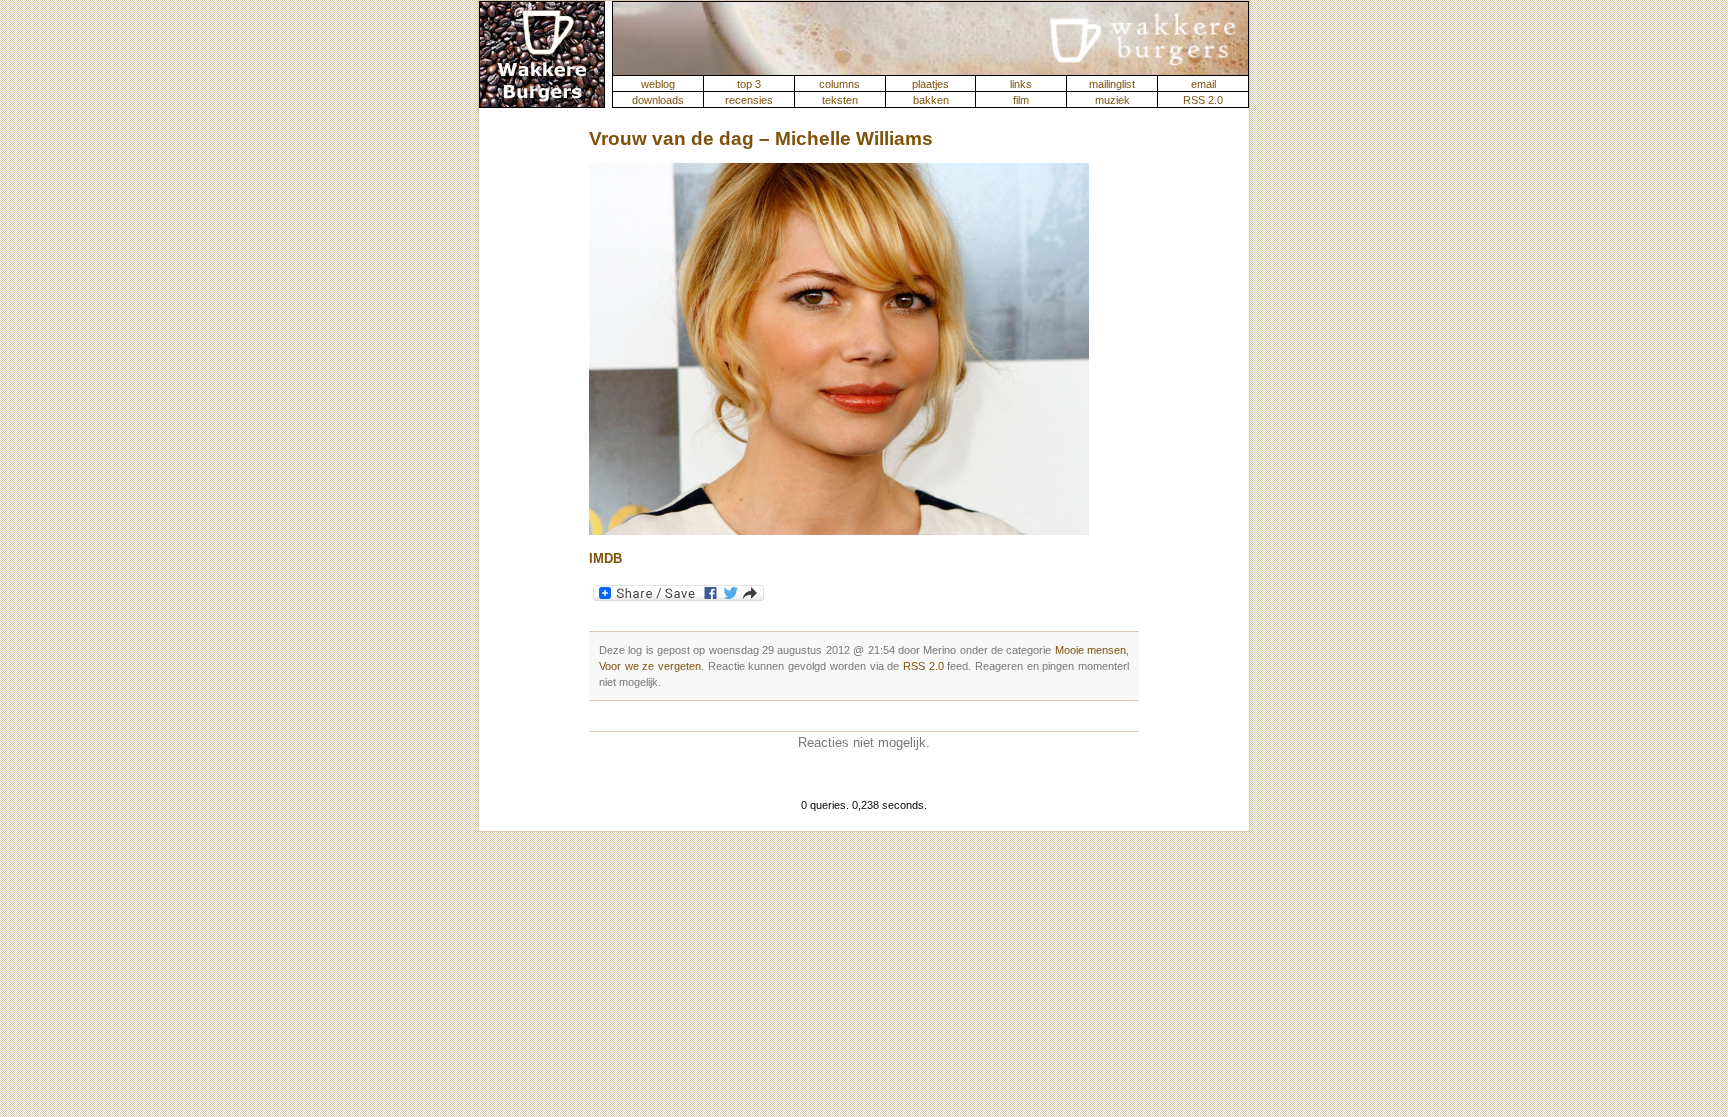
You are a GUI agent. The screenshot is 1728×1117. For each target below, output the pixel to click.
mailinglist (1112, 84)
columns (839, 84)
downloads (658, 100)
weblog (658, 84)
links (1021, 84)
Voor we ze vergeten (650, 666)
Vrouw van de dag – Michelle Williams (761, 138)
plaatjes (930, 84)
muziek (1112, 100)
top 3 (749, 84)
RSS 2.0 (1203, 100)
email (1203, 84)
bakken (931, 100)
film (1021, 100)
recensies (749, 100)
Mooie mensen (1090, 650)
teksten (840, 100)
